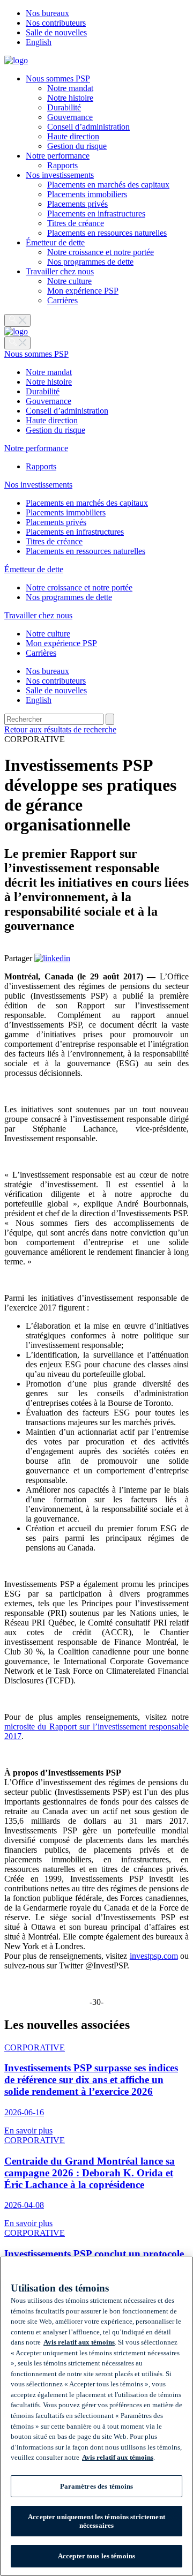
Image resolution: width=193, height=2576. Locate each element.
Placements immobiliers (87, 194)
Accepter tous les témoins (96, 2556)
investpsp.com (154, 1956)
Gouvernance (70, 117)
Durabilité (64, 107)
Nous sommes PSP (58, 78)
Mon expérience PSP (83, 291)
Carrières (62, 300)
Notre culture (69, 281)
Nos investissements (60, 175)
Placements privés (77, 204)
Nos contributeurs (56, 23)
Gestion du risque (77, 146)
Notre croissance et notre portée (101, 252)
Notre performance (58, 156)
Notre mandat (70, 88)
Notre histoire (70, 98)
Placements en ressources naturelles (107, 233)
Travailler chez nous (60, 271)
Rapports (62, 165)
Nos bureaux (47, 13)
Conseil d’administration (88, 127)
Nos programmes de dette (90, 262)
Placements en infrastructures (96, 214)
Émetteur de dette (55, 242)
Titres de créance (76, 223)
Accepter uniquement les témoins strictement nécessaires (96, 2521)
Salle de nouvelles (56, 32)
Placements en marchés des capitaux (108, 185)
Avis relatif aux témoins (79, 2342)
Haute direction (73, 136)
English (39, 42)
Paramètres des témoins (97, 2486)
